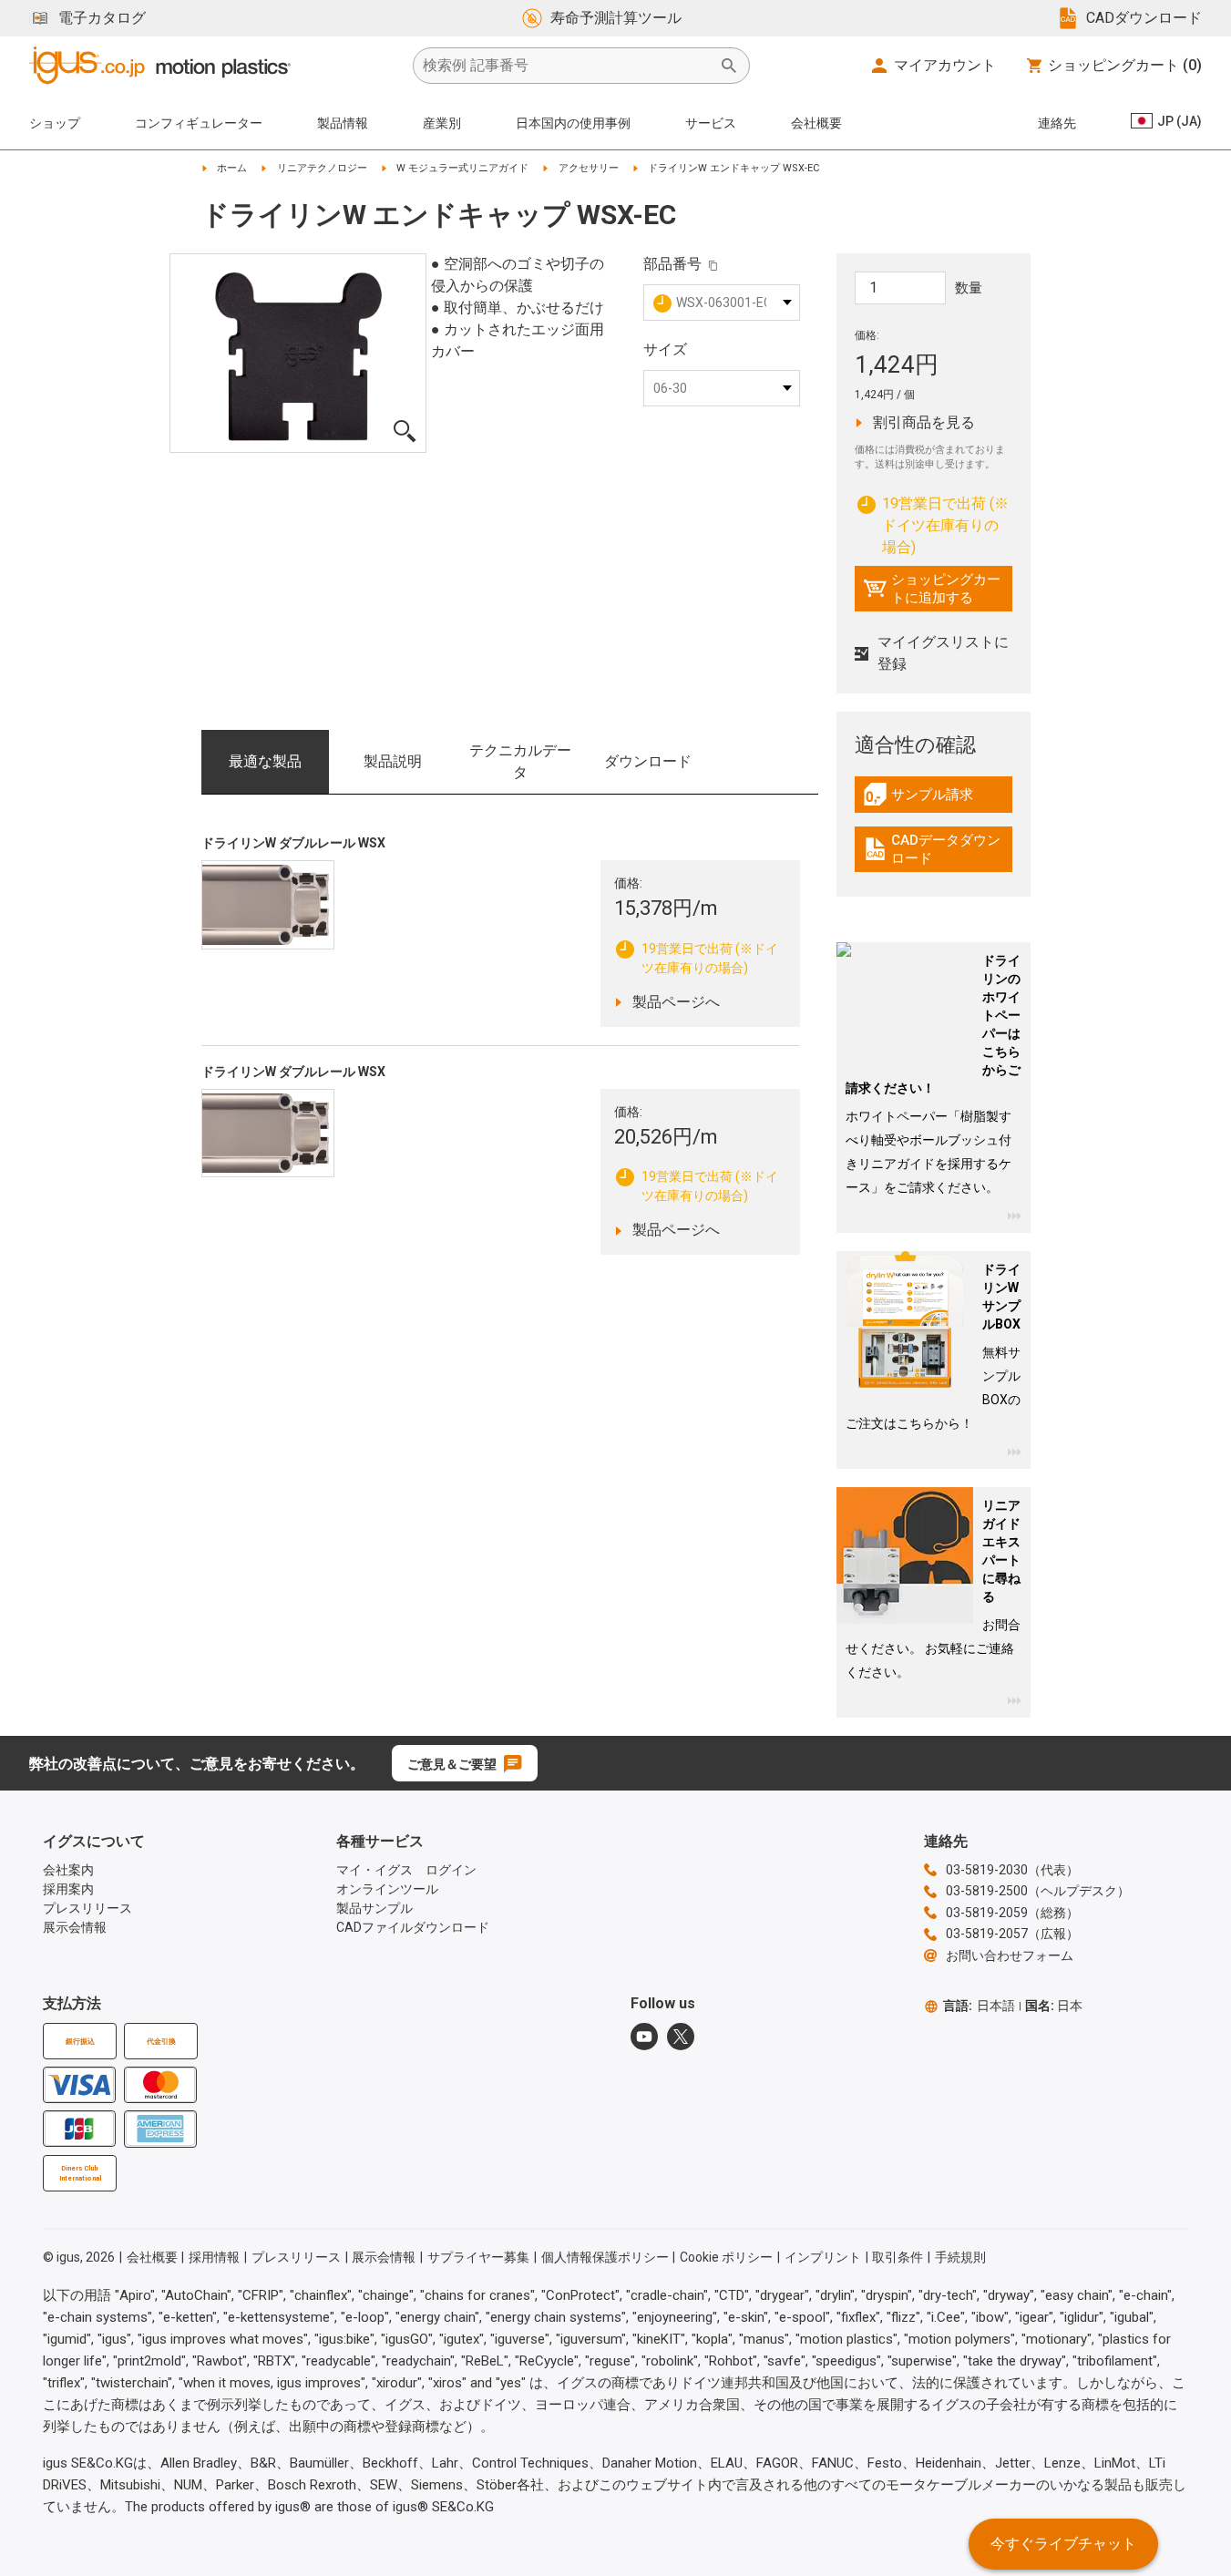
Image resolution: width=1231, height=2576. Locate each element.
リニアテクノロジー (322, 168)
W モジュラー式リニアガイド (462, 168)
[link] (934, 801)
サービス (711, 123)
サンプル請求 (938, 799)
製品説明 (393, 761)
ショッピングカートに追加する (932, 589)
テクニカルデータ (520, 761)
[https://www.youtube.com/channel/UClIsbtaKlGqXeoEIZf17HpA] (644, 2037)
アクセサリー (589, 168)
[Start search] (729, 66)
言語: (979, 2006)
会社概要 (816, 123)
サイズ (665, 349)
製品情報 (343, 123)
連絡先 (1057, 123)
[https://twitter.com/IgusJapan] (681, 2037)
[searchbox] (567, 66)
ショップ (55, 123)
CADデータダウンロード (936, 849)
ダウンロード (648, 761)
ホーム (232, 168)
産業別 (442, 123)
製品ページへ (689, 1001)
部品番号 (672, 264)
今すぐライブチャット (1063, 2544)
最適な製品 (265, 761)
